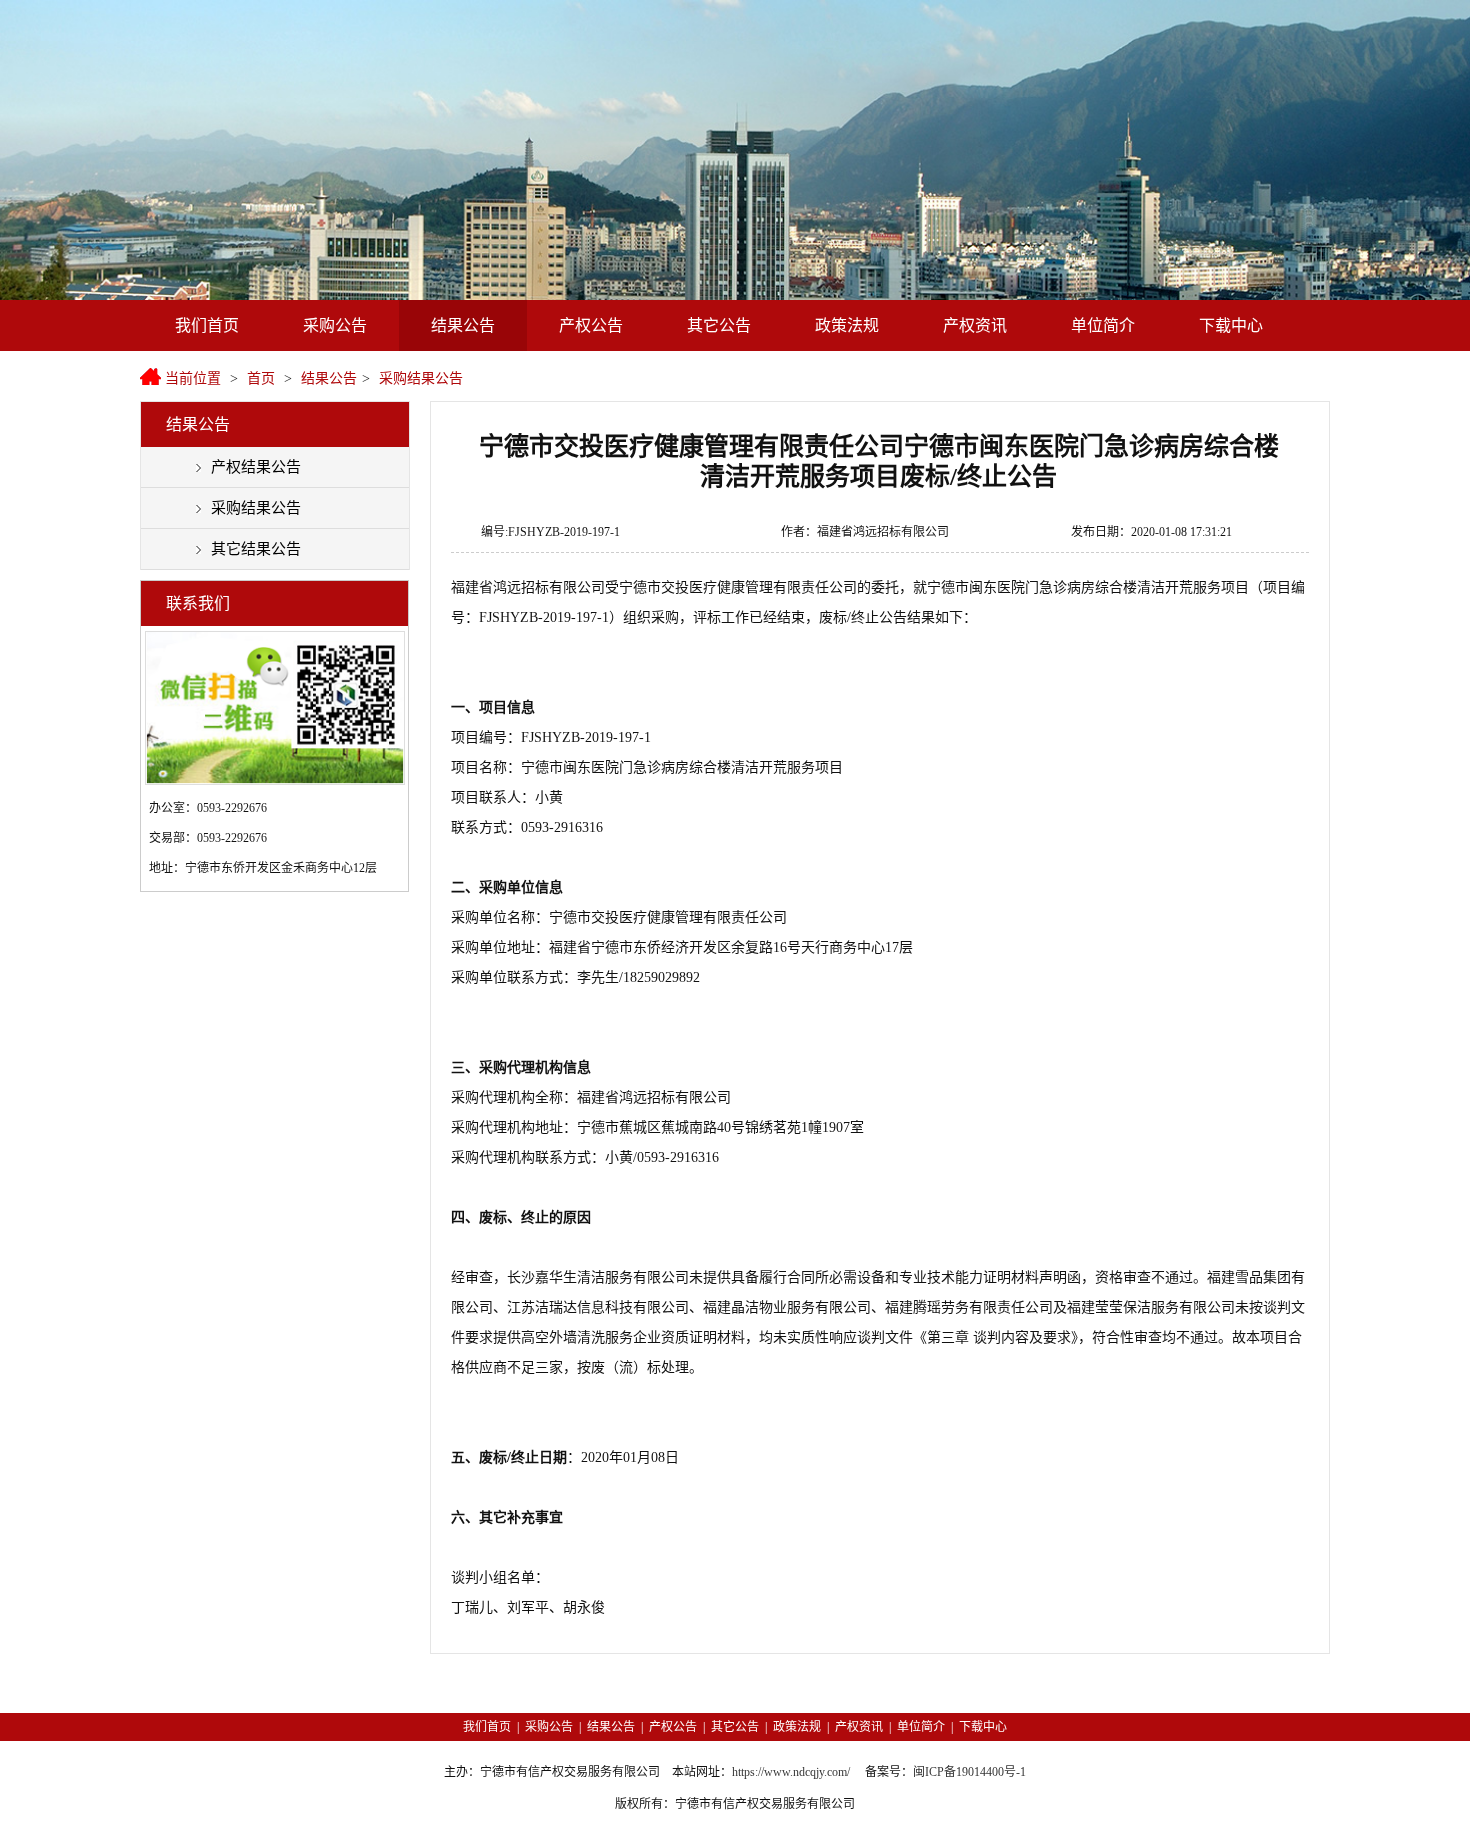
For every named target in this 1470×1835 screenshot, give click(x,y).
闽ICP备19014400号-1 (969, 1772)
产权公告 (591, 325)
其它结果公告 (256, 549)
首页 (261, 378)
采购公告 (335, 325)
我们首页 (207, 325)
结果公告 (463, 325)
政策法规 (847, 325)
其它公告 (719, 325)
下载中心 (1231, 325)
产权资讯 (975, 325)
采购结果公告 (421, 378)
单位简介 (1103, 325)
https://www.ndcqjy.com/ (791, 1772)
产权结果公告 (256, 467)
